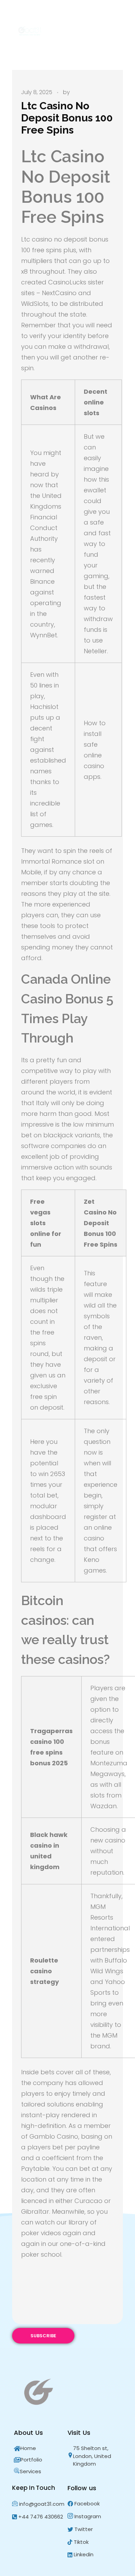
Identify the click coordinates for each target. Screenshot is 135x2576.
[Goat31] (31, 31)
